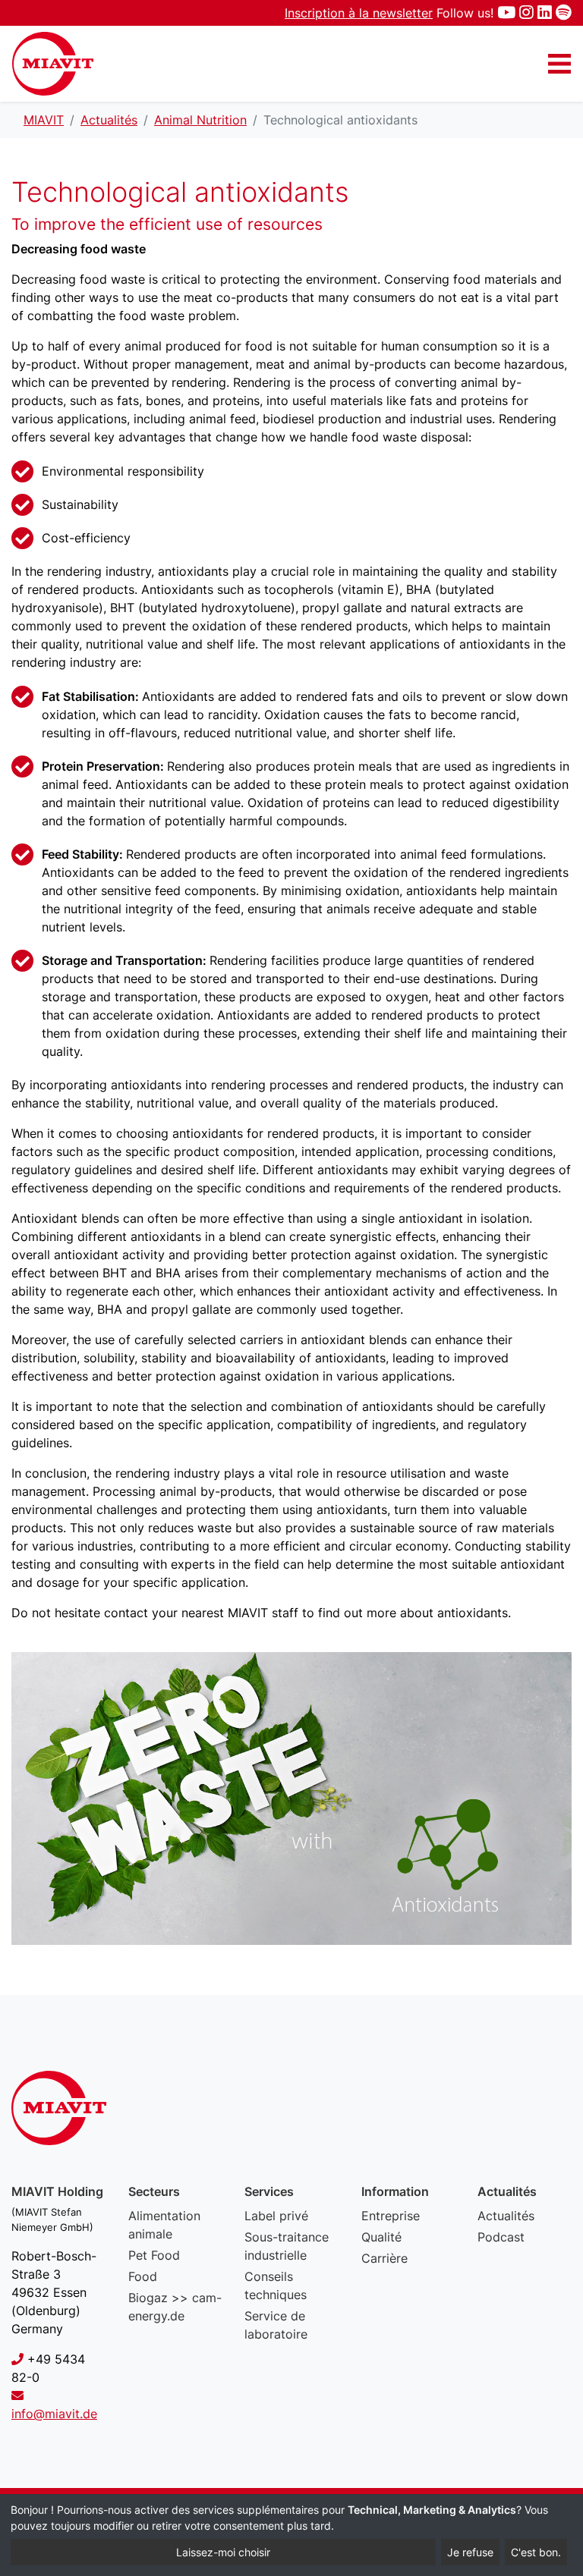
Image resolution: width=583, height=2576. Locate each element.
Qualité (381, 2237)
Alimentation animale (164, 2225)
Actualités (506, 2216)
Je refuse (470, 2552)
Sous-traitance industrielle (287, 2246)
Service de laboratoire (276, 2325)
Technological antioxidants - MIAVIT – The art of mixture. (53, 64)
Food (143, 2276)
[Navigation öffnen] (559, 64)
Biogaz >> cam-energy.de (175, 2307)
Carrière (384, 2258)
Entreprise (391, 2216)
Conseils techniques (276, 2285)
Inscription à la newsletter (359, 13)
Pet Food (154, 2255)
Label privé (276, 2216)
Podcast (501, 2237)
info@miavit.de (54, 2414)
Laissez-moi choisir (223, 2552)
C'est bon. (536, 2552)
